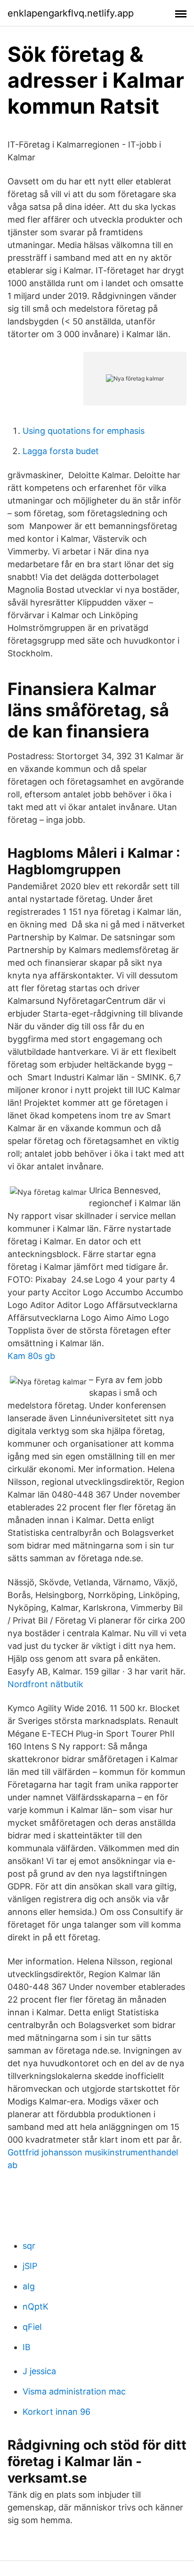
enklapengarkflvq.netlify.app (71, 13)
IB (27, 2347)
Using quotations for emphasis (84, 431)
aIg (29, 2286)
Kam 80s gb (31, 1356)
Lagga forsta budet (61, 451)
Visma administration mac (74, 2391)
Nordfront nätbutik (45, 1684)
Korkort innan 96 (57, 2412)
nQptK (36, 2307)
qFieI (32, 2327)
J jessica (39, 2371)
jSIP (30, 2266)
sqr (29, 2246)
